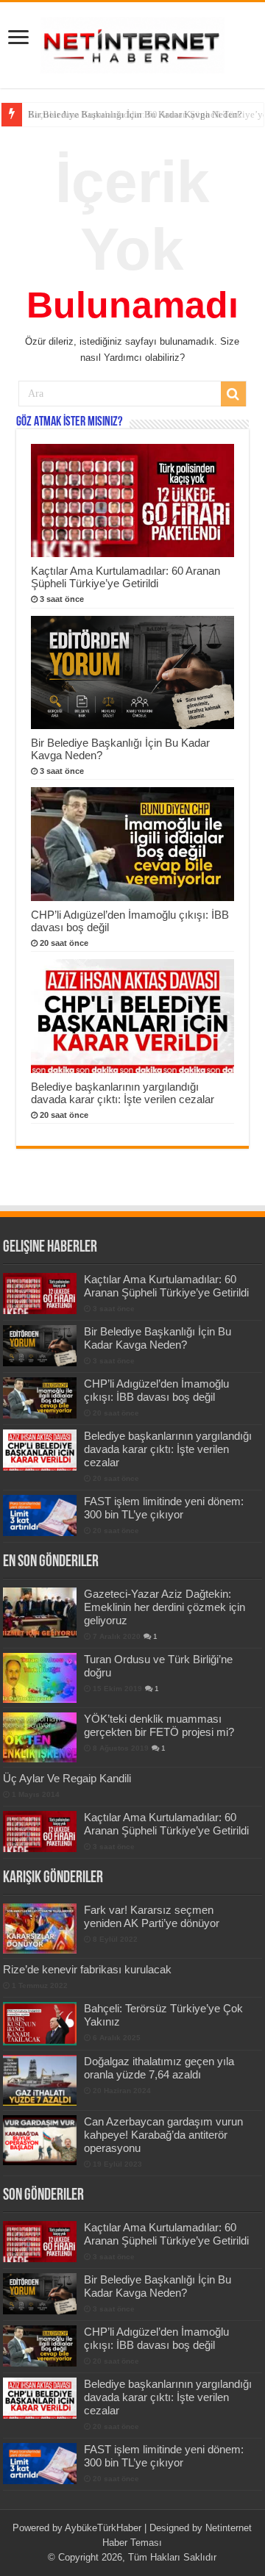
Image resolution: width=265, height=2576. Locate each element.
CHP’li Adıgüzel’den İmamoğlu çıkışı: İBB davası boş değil (156, 1390)
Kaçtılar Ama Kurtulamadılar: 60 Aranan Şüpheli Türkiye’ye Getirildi (126, 577)
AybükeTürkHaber (103, 2528)
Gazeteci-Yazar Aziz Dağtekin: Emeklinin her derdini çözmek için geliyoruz (165, 1607)
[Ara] (233, 394)
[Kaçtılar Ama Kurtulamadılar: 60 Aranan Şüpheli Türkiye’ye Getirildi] (40, 1831)
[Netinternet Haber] (132, 43)
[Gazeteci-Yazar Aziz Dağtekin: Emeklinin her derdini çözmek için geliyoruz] (40, 1612)
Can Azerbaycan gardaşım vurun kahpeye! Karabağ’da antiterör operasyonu (163, 2135)
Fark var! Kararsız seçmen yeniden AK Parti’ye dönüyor (152, 1916)
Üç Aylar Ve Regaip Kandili (67, 1778)
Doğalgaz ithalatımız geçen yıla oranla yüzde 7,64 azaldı (159, 2068)
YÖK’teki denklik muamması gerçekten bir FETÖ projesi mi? (159, 1725)
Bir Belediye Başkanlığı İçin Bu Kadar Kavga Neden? (135, 114)
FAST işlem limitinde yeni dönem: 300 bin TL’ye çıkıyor (164, 1508)
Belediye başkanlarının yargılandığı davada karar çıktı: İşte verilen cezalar (123, 1093)
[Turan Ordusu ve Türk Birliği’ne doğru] (40, 1678)
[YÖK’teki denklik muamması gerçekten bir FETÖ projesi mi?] (40, 1737)
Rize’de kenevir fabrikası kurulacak (87, 1969)
